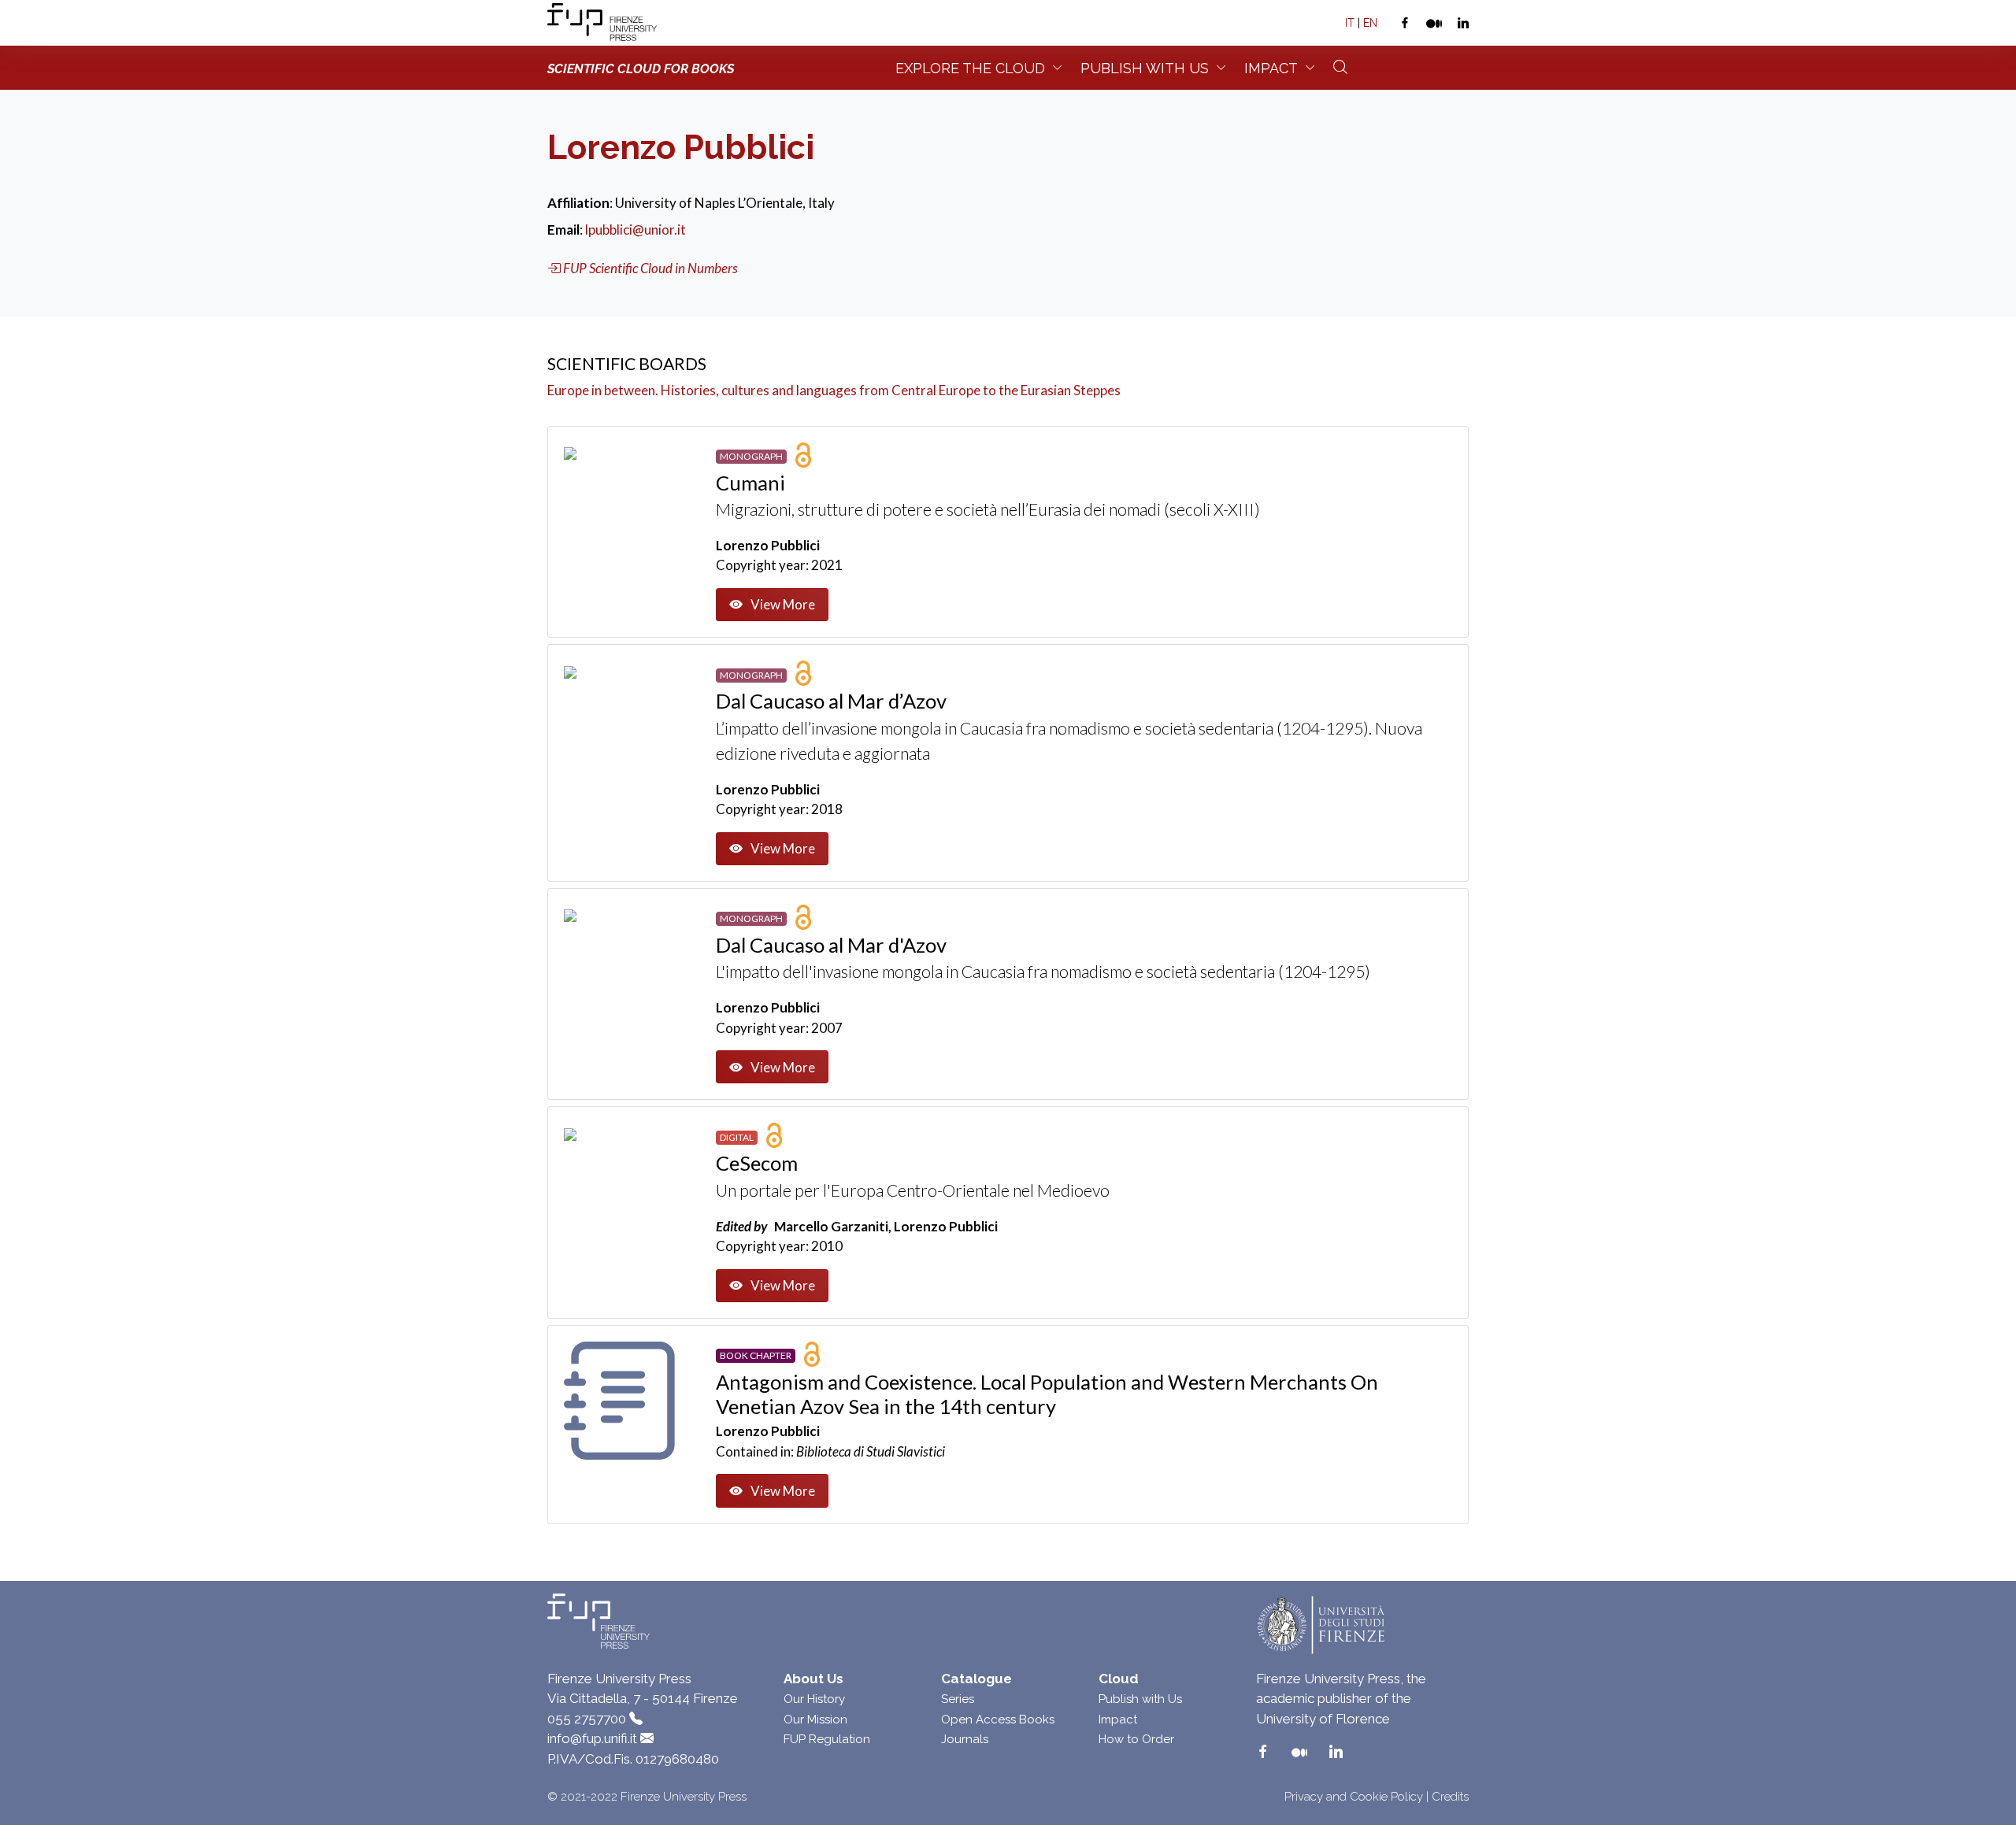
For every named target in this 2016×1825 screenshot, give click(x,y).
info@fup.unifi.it (592, 1738)
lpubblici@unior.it (636, 230)
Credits (1450, 1797)
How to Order (1136, 1739)
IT (1350, 23)
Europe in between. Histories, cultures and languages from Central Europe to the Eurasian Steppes (834, 390)
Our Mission (815, 1719)
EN (1370, 23)
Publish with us (1145, 68)
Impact (1271, 68)
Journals (965, 1739)
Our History (814, 1699)
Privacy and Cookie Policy (1354, 1797)
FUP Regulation (827, 1739)
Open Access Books (998, 1719)
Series (958, 1699)
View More (783, 604)
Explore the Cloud (970, 68)
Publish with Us (1140, 1699)
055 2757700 (587, 1719)
